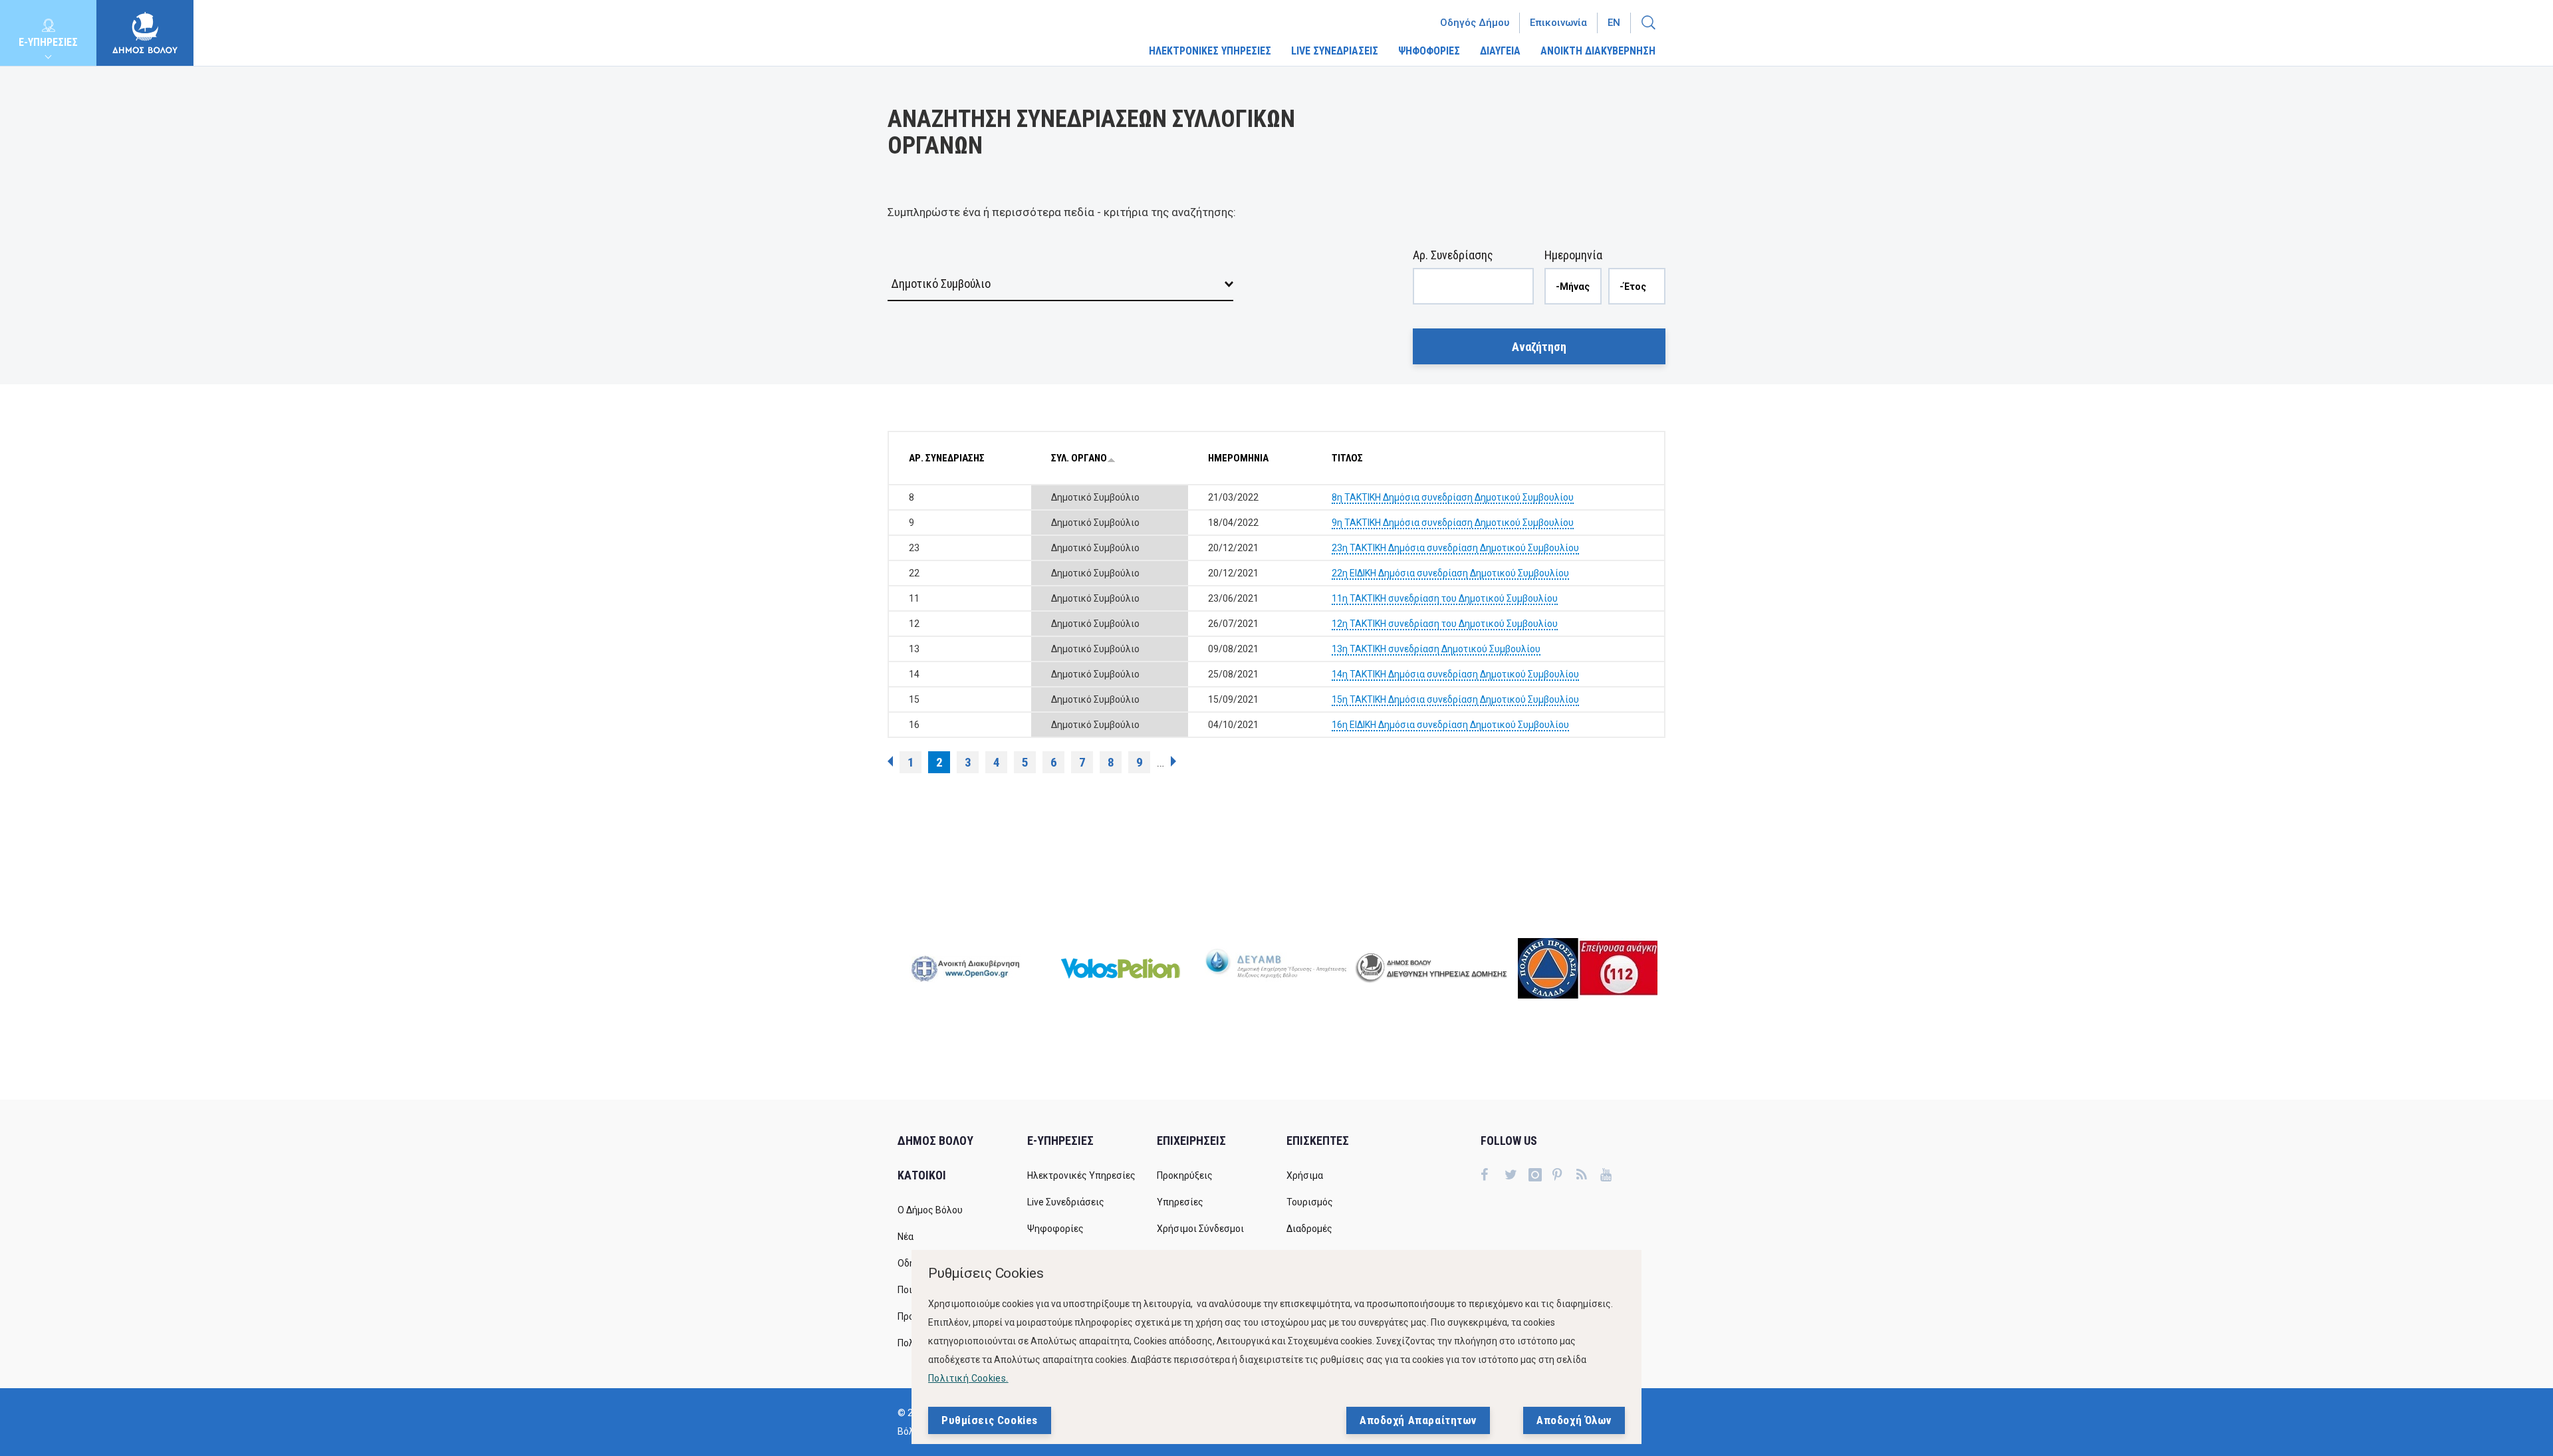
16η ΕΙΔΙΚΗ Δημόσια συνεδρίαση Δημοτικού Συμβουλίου (1450, 725)
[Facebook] (1493, 1176)
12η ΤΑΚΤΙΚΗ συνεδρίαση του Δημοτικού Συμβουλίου (1445, 624)
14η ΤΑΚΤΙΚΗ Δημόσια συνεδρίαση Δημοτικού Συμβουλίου (1455, 674)
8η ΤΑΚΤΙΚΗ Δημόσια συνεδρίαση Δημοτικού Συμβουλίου (1453, 497)
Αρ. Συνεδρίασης (1453, 255)
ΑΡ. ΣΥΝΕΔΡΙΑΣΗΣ (947, 458)
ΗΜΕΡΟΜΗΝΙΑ (1238, 458)
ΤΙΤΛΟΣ (1347, 458)
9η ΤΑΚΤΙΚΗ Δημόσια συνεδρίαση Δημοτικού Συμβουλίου (1453, 523)
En (1614, 23)
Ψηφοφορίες (1055, 1229)
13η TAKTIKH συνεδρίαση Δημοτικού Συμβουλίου (1436, 649)
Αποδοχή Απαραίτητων (1418, 1420)
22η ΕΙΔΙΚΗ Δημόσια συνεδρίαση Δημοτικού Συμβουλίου (1450, 573)
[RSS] (1588, 1176)
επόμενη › (1173, 761)
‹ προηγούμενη (890, 761)
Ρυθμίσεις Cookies (990, 1420)
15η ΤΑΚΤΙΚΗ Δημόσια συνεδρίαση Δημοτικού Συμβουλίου (1455, 699)
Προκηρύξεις (1185, 1175)
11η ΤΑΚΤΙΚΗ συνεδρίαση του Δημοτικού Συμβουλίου (1445, 598)
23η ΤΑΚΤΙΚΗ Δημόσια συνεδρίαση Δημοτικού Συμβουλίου (1455, 548)
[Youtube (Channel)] (1612, 1176)
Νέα (906, 1237)
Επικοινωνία (1558, 23)
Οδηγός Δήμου (1475, 23)
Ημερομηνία (1573, 255)
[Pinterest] (1564, 1176)
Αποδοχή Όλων (1574, 1420)
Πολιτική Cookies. (968, 1378)
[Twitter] (1517, 1176)
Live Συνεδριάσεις (1066, 1202)
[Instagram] (1540, 1176)
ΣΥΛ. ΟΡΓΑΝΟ (1079, 458)
